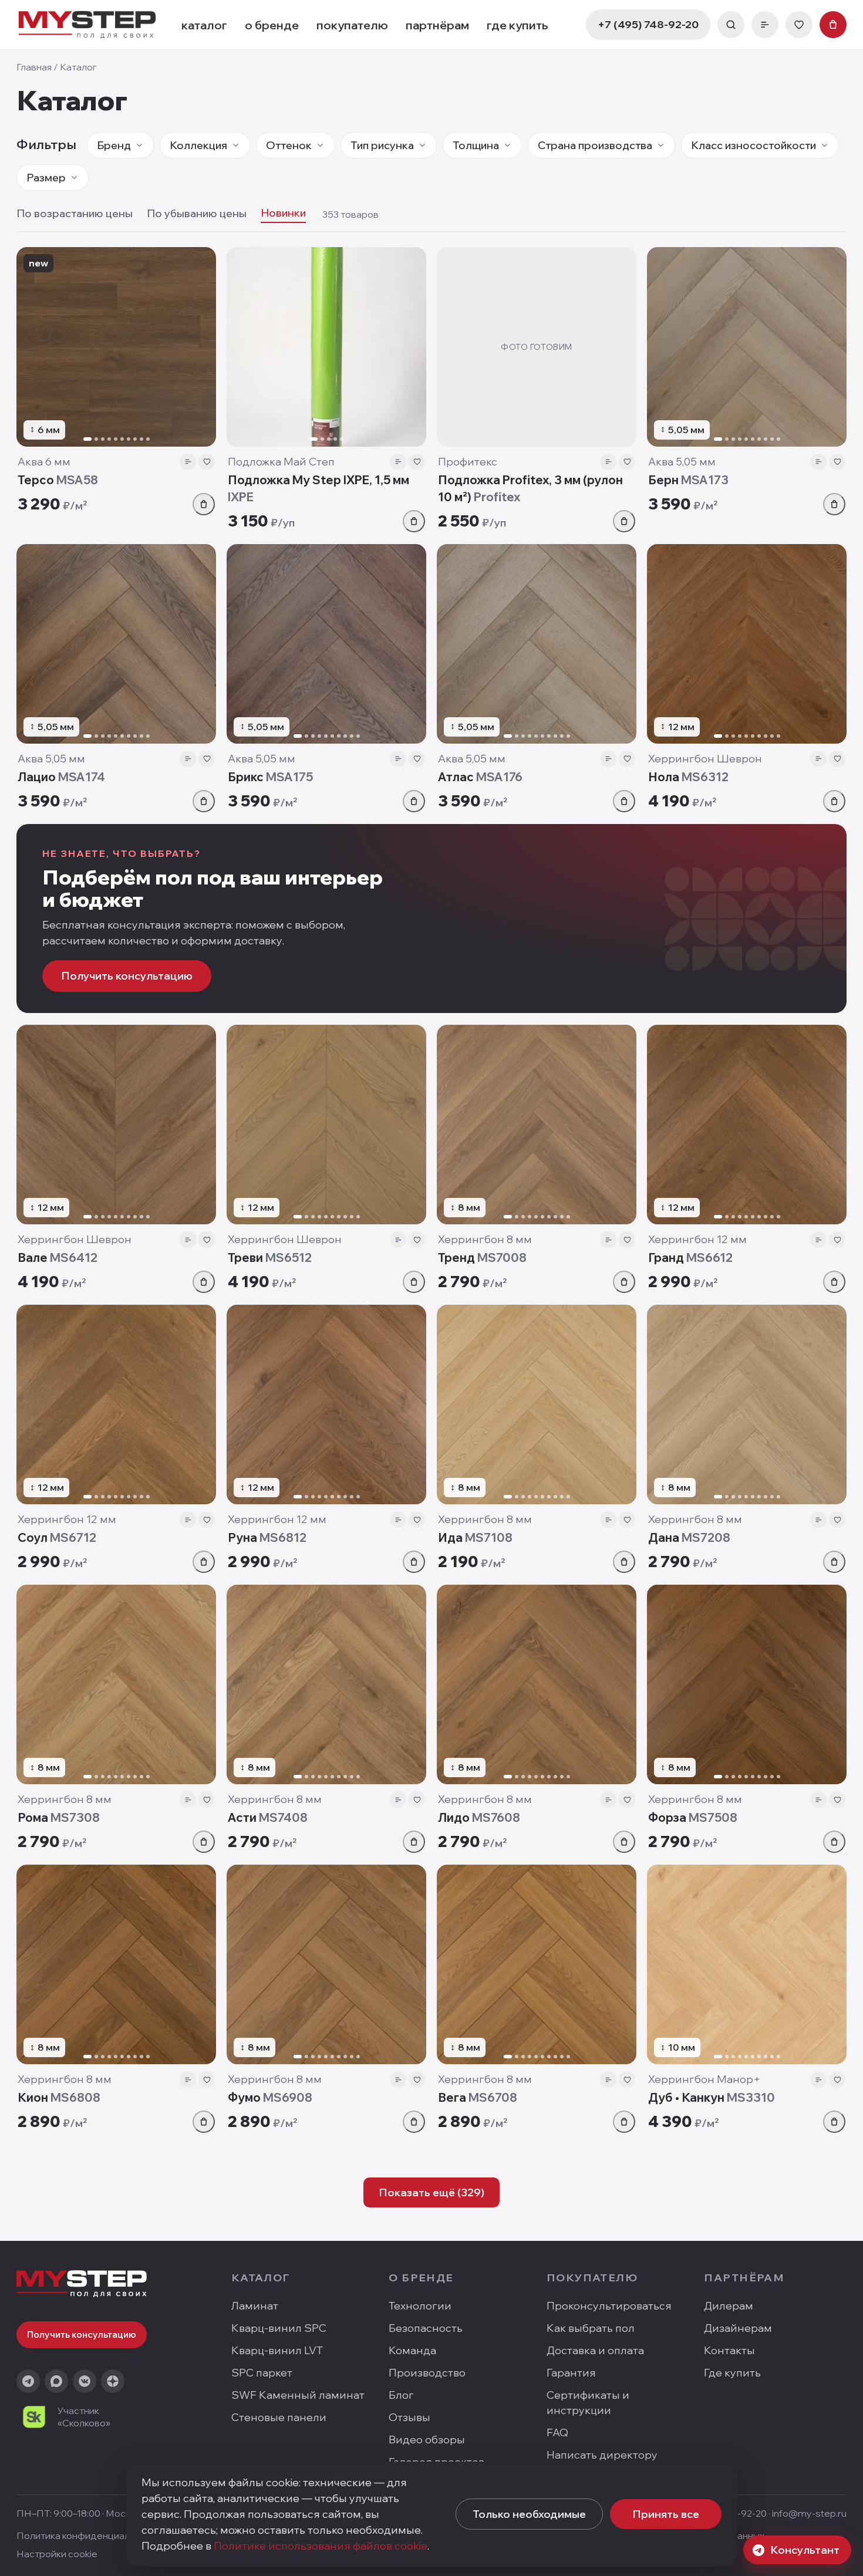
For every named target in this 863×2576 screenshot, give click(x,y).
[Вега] (537, 1964)
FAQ (557, 2432)
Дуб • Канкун (712, 2097)
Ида (475, 1537)
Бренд (114, 145)
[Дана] (747, 1405)
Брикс (270, 777)
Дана (689, 1537)
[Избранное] (799, 25)
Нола (688, 777)
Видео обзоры (427, 2440)
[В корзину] (204, 504)
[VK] (85, 2381)
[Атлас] (537, 644)
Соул (57, 1537)
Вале (58, 1257)
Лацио (61, 777)
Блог (401, 2395)
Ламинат (255, 2306)
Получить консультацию (127, 976)
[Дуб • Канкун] (747, 1964)
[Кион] (116, 1964)
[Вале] (116, 1125)
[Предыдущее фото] (31, 347)
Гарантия (571, 2373)
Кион (59, 2097)
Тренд (482, 1257)
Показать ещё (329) (431, 2192)
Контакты (729, 2350)
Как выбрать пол (591, 2328)
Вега (478, 2097)
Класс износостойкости (754, 145)
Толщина (476, 145)
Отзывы (409, 2417)
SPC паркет (262, 2373)
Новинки (283, 213)
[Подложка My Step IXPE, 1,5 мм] (326, 347)
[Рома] (116, 1684)
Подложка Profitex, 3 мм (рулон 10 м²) (530, 488)
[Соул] (116, 1405)
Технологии (420, 2306)
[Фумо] (326, 1964)
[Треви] (326, 1125)
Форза (693, 1817)
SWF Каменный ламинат (298, 2395)
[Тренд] (537, 1125)
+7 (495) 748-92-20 (648, 24)
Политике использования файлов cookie (321, 2546)
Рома (59, 1817)
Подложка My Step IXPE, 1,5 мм (318, 488)
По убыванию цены (197, 213)
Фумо (270, 2097)
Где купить (732, 2373)
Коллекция (198, 145)
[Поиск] (731, 25)
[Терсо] (116, 347)
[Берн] (747, 347)
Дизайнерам (738, 2328)
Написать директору (602, 2455)
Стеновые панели (279, 2417)
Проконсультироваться (609, 2306)
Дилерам (729, 2306)
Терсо (58, 480)
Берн (688, 480)
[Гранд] (747, 1125)
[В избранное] (207, 462)
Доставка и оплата (595, 2350)
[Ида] (537, 1405)
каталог (204, 25)
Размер (46, 178)
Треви (270, 1257)
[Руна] (326, 1405)
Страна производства (595, 145)
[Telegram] (28, 2381)
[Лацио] (116, 644)
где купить (518, 25)
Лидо (479, 1817)
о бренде (272, 25)
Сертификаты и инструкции (588, 2403)
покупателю (352, 25)
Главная (34, 67)
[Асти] (326, 1684)
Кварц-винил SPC (279, 2328)
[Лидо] (537, 1684)
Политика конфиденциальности (89, 2536)
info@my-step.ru (809, 2513)
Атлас (480, 777)
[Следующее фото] (202, 347)
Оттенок (289, 145)
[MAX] (56, 2381)
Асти (268, 1817)
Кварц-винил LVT (277, 2350)
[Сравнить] (188, 462)
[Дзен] (113, 2381)
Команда (412, 2350)
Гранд (690, 1257)
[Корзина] (833, 25)
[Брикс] (326, 644)
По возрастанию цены (75, 213)
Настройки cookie (57, 2554)
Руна (267, 1537)
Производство (427, 2373)
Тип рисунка (382, 145)
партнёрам (437, 25)
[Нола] (747, 644)
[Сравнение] (765, 25)
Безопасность (426, 2328)
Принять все (666, 2514)
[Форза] (747, 1684)
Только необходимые (529, 2514)
